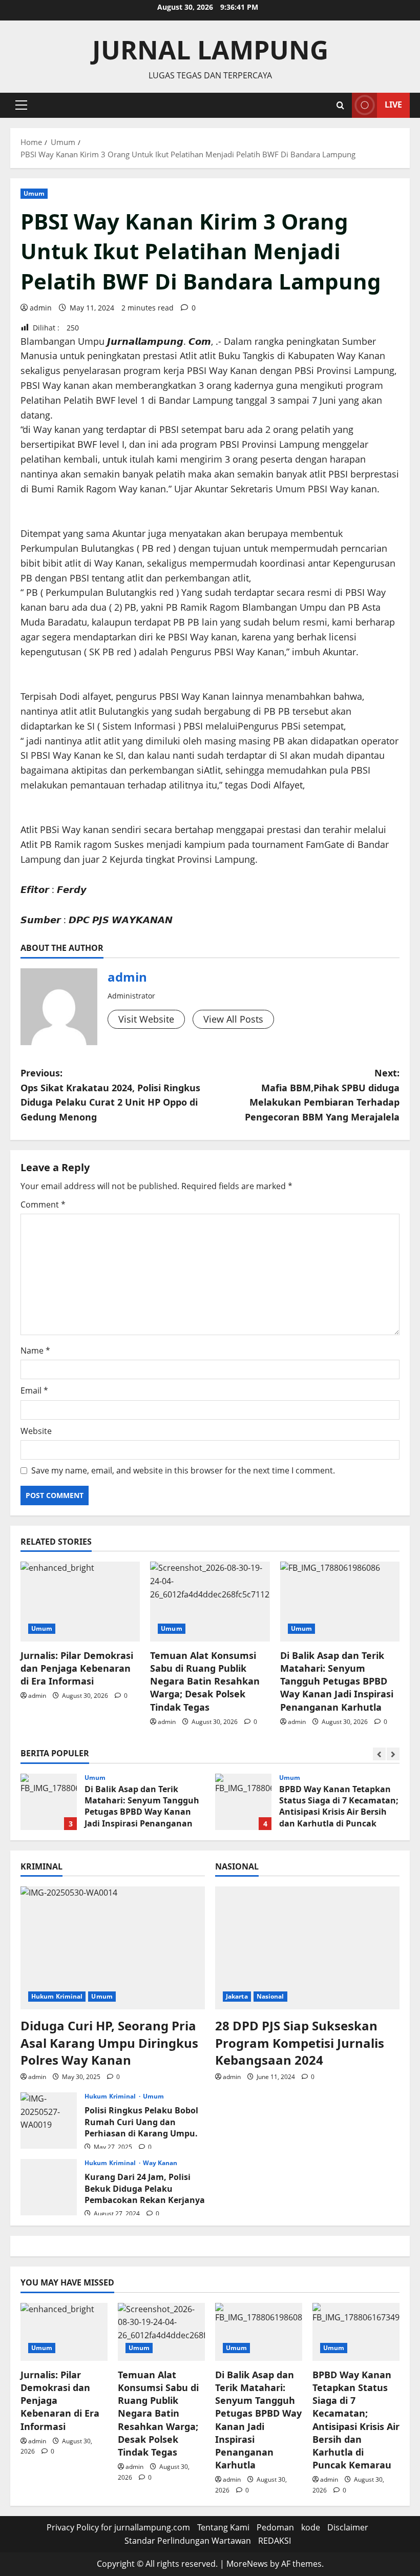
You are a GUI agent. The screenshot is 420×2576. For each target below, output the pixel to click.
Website (36, 1431)
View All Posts (233, 1019)
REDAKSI (275, 2541)
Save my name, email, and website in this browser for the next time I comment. (183, 1470)
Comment (43, 1204)
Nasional (270, 1996)
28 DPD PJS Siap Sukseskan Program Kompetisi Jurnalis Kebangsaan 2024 (300, 2043)
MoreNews (247, 2564)
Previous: (110, 1095)
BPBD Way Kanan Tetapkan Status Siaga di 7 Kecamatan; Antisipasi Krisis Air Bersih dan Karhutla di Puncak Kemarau (243, 1802)
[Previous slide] (379, 1754)
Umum (34, 193)
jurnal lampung (210, 50)
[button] (21, 105)
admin (41, 308)
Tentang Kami (223, 2527)
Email (34, 1390)
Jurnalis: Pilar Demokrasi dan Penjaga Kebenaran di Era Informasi (77, 1668)
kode (311, 2527)
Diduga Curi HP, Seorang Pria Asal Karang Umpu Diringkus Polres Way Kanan (109, 2043)
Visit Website (146, 1019)
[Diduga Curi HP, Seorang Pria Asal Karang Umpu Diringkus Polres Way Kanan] (113, 1948)
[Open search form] (340, 105)
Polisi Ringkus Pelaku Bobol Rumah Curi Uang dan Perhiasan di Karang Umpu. (49, 2121)
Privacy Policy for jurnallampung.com (118, 2527)
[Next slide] (393, 1754)
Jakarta (237, 1996)
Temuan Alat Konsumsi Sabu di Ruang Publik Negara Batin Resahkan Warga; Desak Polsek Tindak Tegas (205, 1681)
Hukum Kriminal (57, 1996)
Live (393, 105)
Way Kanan (160, 2163)
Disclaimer (348, 2527)
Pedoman (275, 2527)
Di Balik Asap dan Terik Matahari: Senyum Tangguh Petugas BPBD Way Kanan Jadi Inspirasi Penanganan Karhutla (337, 1681)
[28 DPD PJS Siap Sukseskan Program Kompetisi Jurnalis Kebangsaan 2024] (307, 1948)
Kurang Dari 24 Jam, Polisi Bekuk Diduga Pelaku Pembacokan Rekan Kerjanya (49, 2187)
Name (35, 1351)
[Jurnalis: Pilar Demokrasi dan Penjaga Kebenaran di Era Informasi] (80, 1602)
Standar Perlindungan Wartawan (188, 2541)
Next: (322, 1095)
